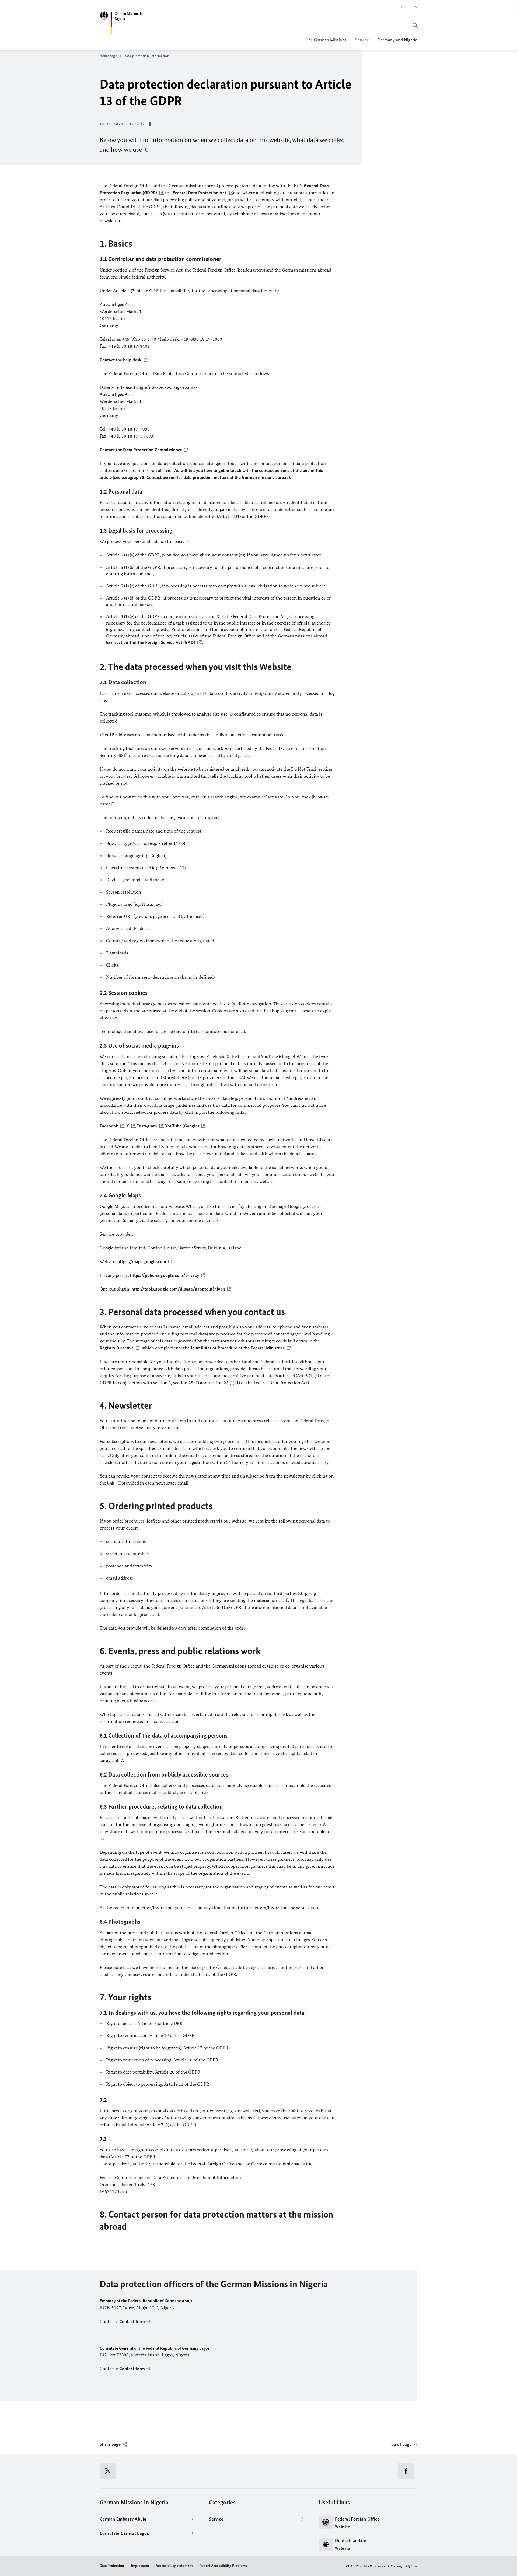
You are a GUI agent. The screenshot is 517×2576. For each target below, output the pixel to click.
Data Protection (112, 2566)
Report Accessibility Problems (223, 2566)
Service (362, 40)
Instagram (147, 1126)
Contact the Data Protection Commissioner (141, 450)
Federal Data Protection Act (200, 193)
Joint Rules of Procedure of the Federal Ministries (238, 1348)
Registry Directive (117, 1348)
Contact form (132, 2321)
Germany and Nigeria (397, 40)
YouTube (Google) (182, 1126)
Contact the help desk (120, 360)
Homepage (108, 56)
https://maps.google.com (142, 1261)
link (111, 1483)
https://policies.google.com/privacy (165, 1275)
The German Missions (326, 40)
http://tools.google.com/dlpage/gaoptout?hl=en (178, 1289)
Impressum (140, 2566)
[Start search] (414, 23)
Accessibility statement (174, 2566)
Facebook (109, 1126)
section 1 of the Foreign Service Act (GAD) (155, 642)
